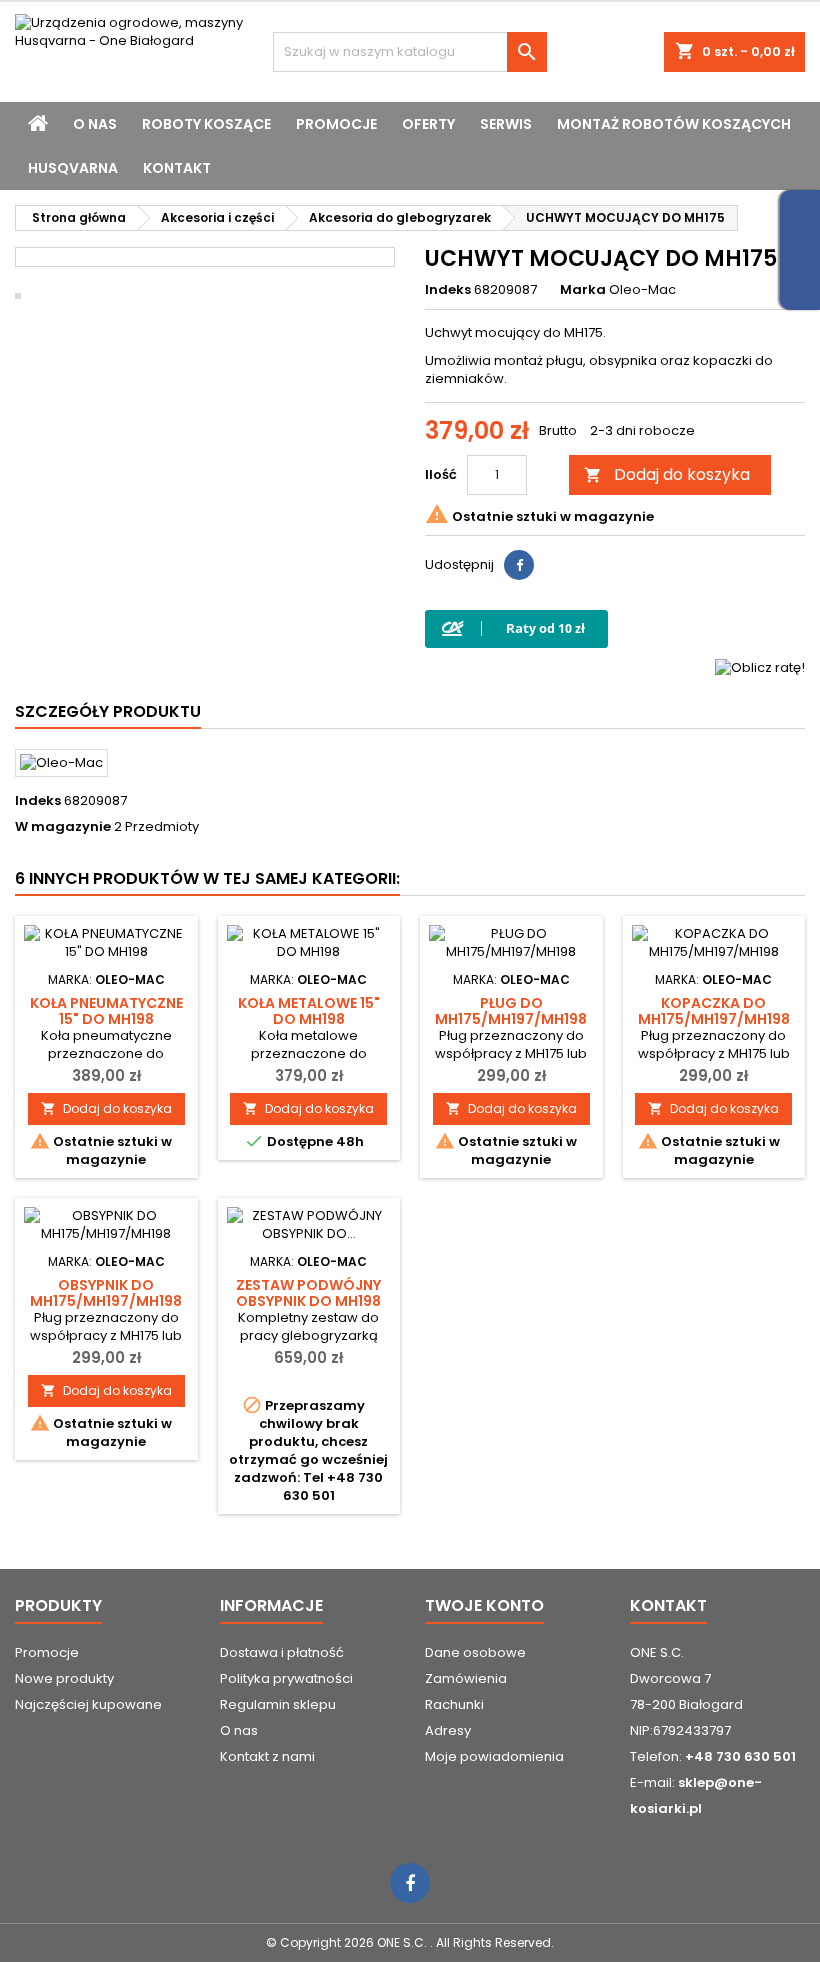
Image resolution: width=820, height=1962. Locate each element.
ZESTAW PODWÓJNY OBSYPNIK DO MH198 (308, 1293)
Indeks (448, 290)
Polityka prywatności (286, 1678)
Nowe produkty (64, 1678)
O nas (95, 124)
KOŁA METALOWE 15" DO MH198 (309, 1011)
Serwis (506, 124)
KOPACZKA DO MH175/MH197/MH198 (714, 1011)
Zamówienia (466, 1678)
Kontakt (177, 168)
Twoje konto (484, 1605)
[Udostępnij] (519, 565)
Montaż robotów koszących (674, 124)
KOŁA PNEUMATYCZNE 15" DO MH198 (106, 1011)
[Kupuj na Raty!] (516, 628)
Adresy (448, 1730)
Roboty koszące (206, 124)
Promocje (336, 124)
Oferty (428, 124)
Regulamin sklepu (278, 1704)
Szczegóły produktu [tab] (108, 711)
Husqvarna (73, 168)
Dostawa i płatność (282, 1652)
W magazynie (63, 827)
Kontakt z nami (267, 1756)
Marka (583, 290)
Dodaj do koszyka (667, 474)
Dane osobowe (475, 1652)
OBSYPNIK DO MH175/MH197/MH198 (106, 1293)
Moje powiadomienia (494, 1756)
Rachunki (454, 1704)
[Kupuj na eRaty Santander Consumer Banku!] (760, 666)
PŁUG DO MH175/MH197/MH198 (511, 1011)
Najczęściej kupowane (88, 1704)
